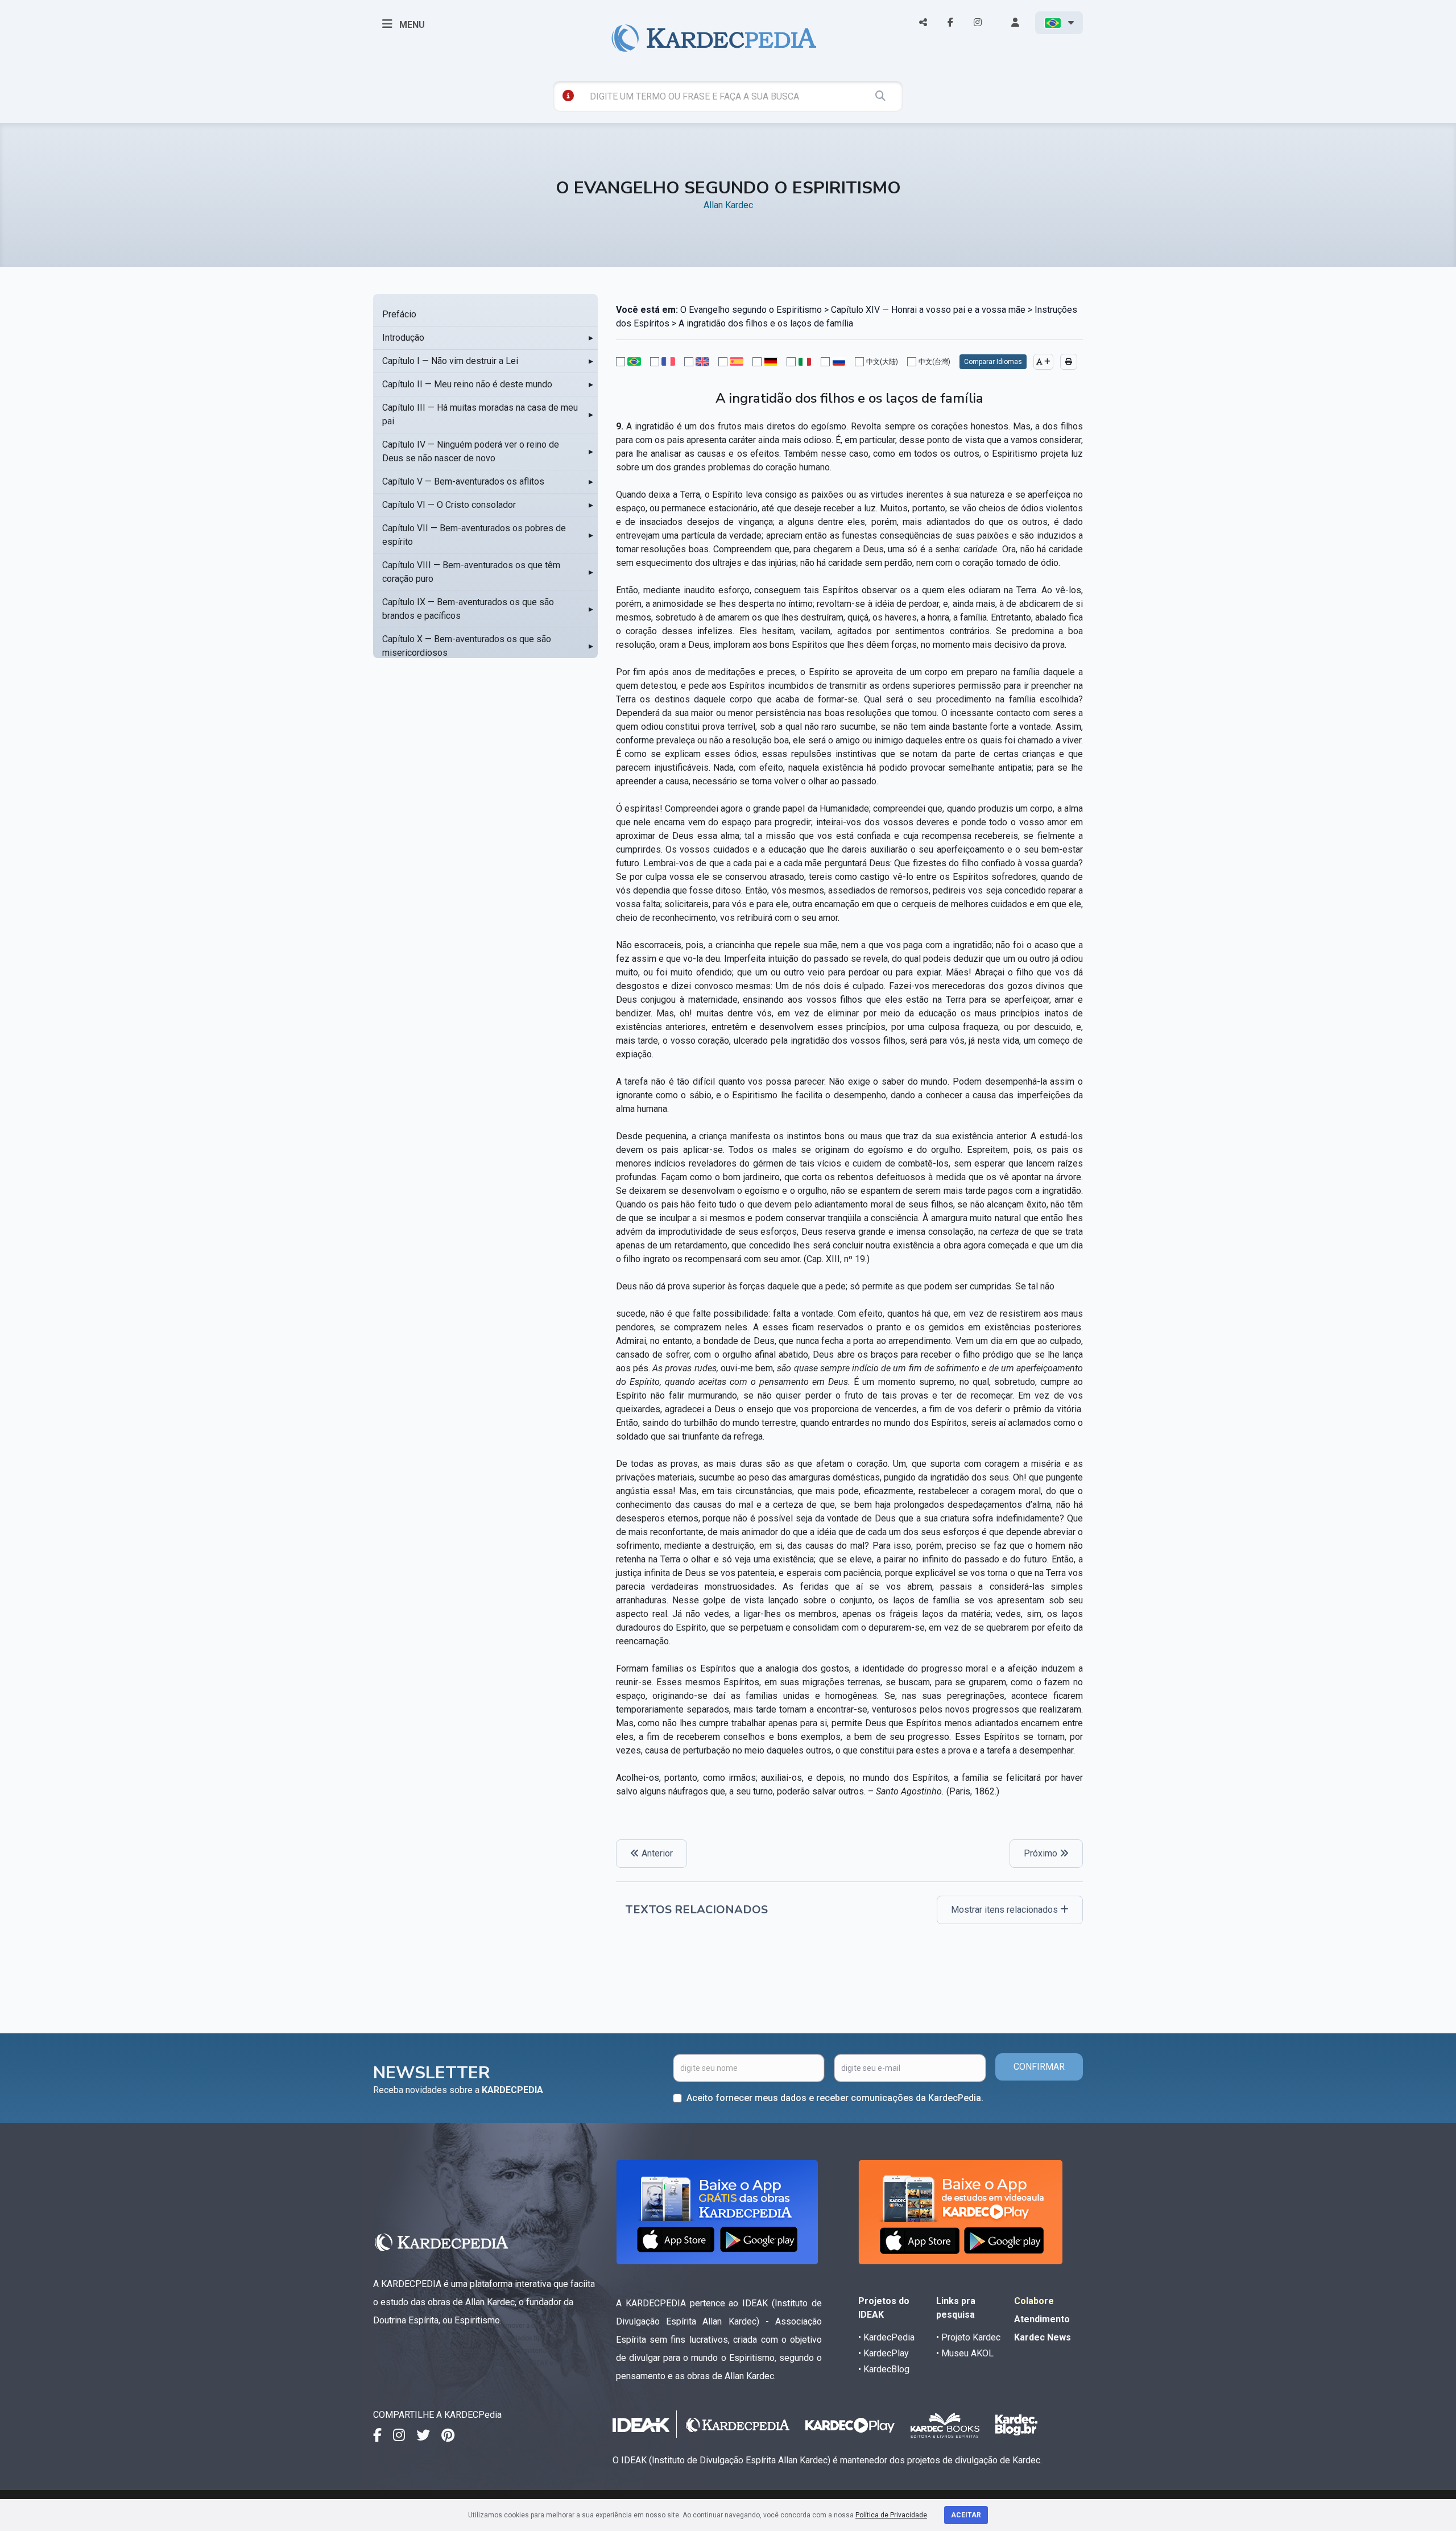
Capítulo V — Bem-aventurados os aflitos (463, 481)
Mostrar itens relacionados (1006, 1910)
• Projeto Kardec (968, 2337)
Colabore (1034, 2301)
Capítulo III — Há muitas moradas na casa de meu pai (480, 414)
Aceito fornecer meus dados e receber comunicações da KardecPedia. (835, 2098)
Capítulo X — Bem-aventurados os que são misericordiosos (467, 646)
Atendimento (1042, 2319)
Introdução (403, 338)
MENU (411, 25)
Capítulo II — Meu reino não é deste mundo (467, 384)
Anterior (656, 1853)
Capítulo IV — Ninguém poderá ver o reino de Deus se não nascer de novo (471, 451)
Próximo (1042, 1853)
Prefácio (399, 314)
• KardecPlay (884, 2353)
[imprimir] (1069, 362)
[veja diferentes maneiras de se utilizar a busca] (568, 96)
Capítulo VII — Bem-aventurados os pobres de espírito (474, 535)
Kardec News (1043, 2337)
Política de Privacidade (891, 2515)
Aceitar (966, 2515)
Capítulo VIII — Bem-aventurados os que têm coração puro (471, 572)
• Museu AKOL (965, 2353)
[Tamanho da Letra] (1043, 362)
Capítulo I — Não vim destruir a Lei (450, 361)
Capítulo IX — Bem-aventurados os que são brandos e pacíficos (468, 609)
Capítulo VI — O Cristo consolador (449, 505)
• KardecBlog (884, 2369)
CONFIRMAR (1039, 2067)
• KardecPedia (886, 2337)
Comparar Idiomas (993, 362)
